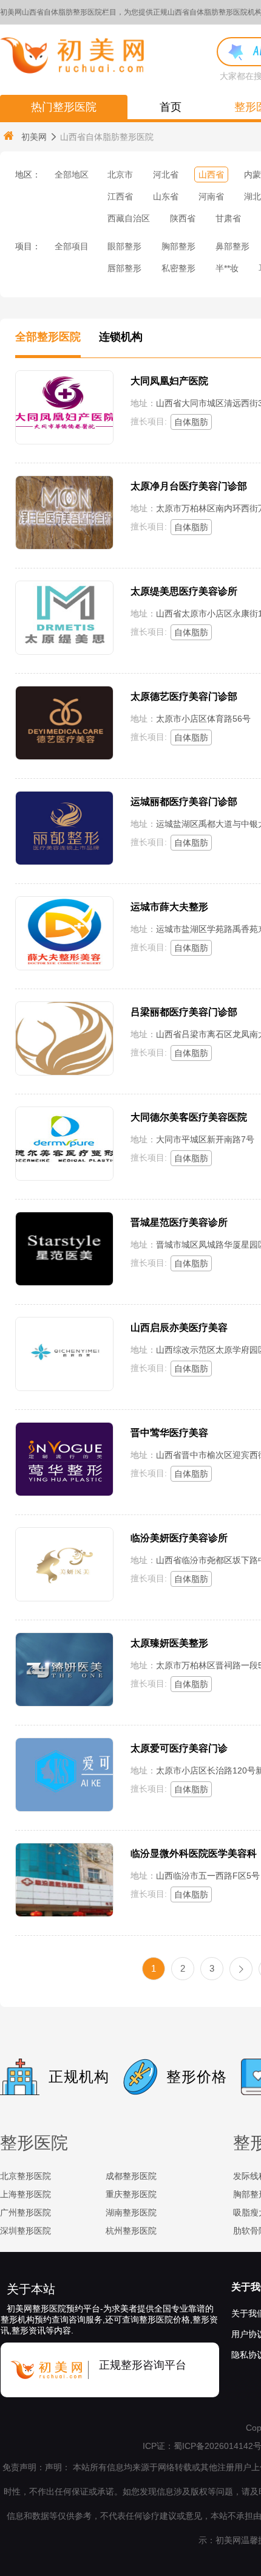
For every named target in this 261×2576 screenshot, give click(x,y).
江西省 (120, 196)
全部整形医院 (48, 337)
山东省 (166, 196)
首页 (171, 107)
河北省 (166, 174)
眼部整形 (124, 246)
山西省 (211, 174)
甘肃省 (228, 218)
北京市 (120, 174)
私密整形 (178, 268)
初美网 (34, 137)
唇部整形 (124, 268)
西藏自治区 (129, 218)
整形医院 (34, 2143)
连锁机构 (121, 337)
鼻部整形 (232, 246)
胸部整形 (178, 246)
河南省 (211, 196)
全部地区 (72, 174)
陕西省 (183, 218)
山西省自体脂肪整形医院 (107, 137)
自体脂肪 (191, 422)
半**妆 (227, 268)
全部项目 (72, 246)
